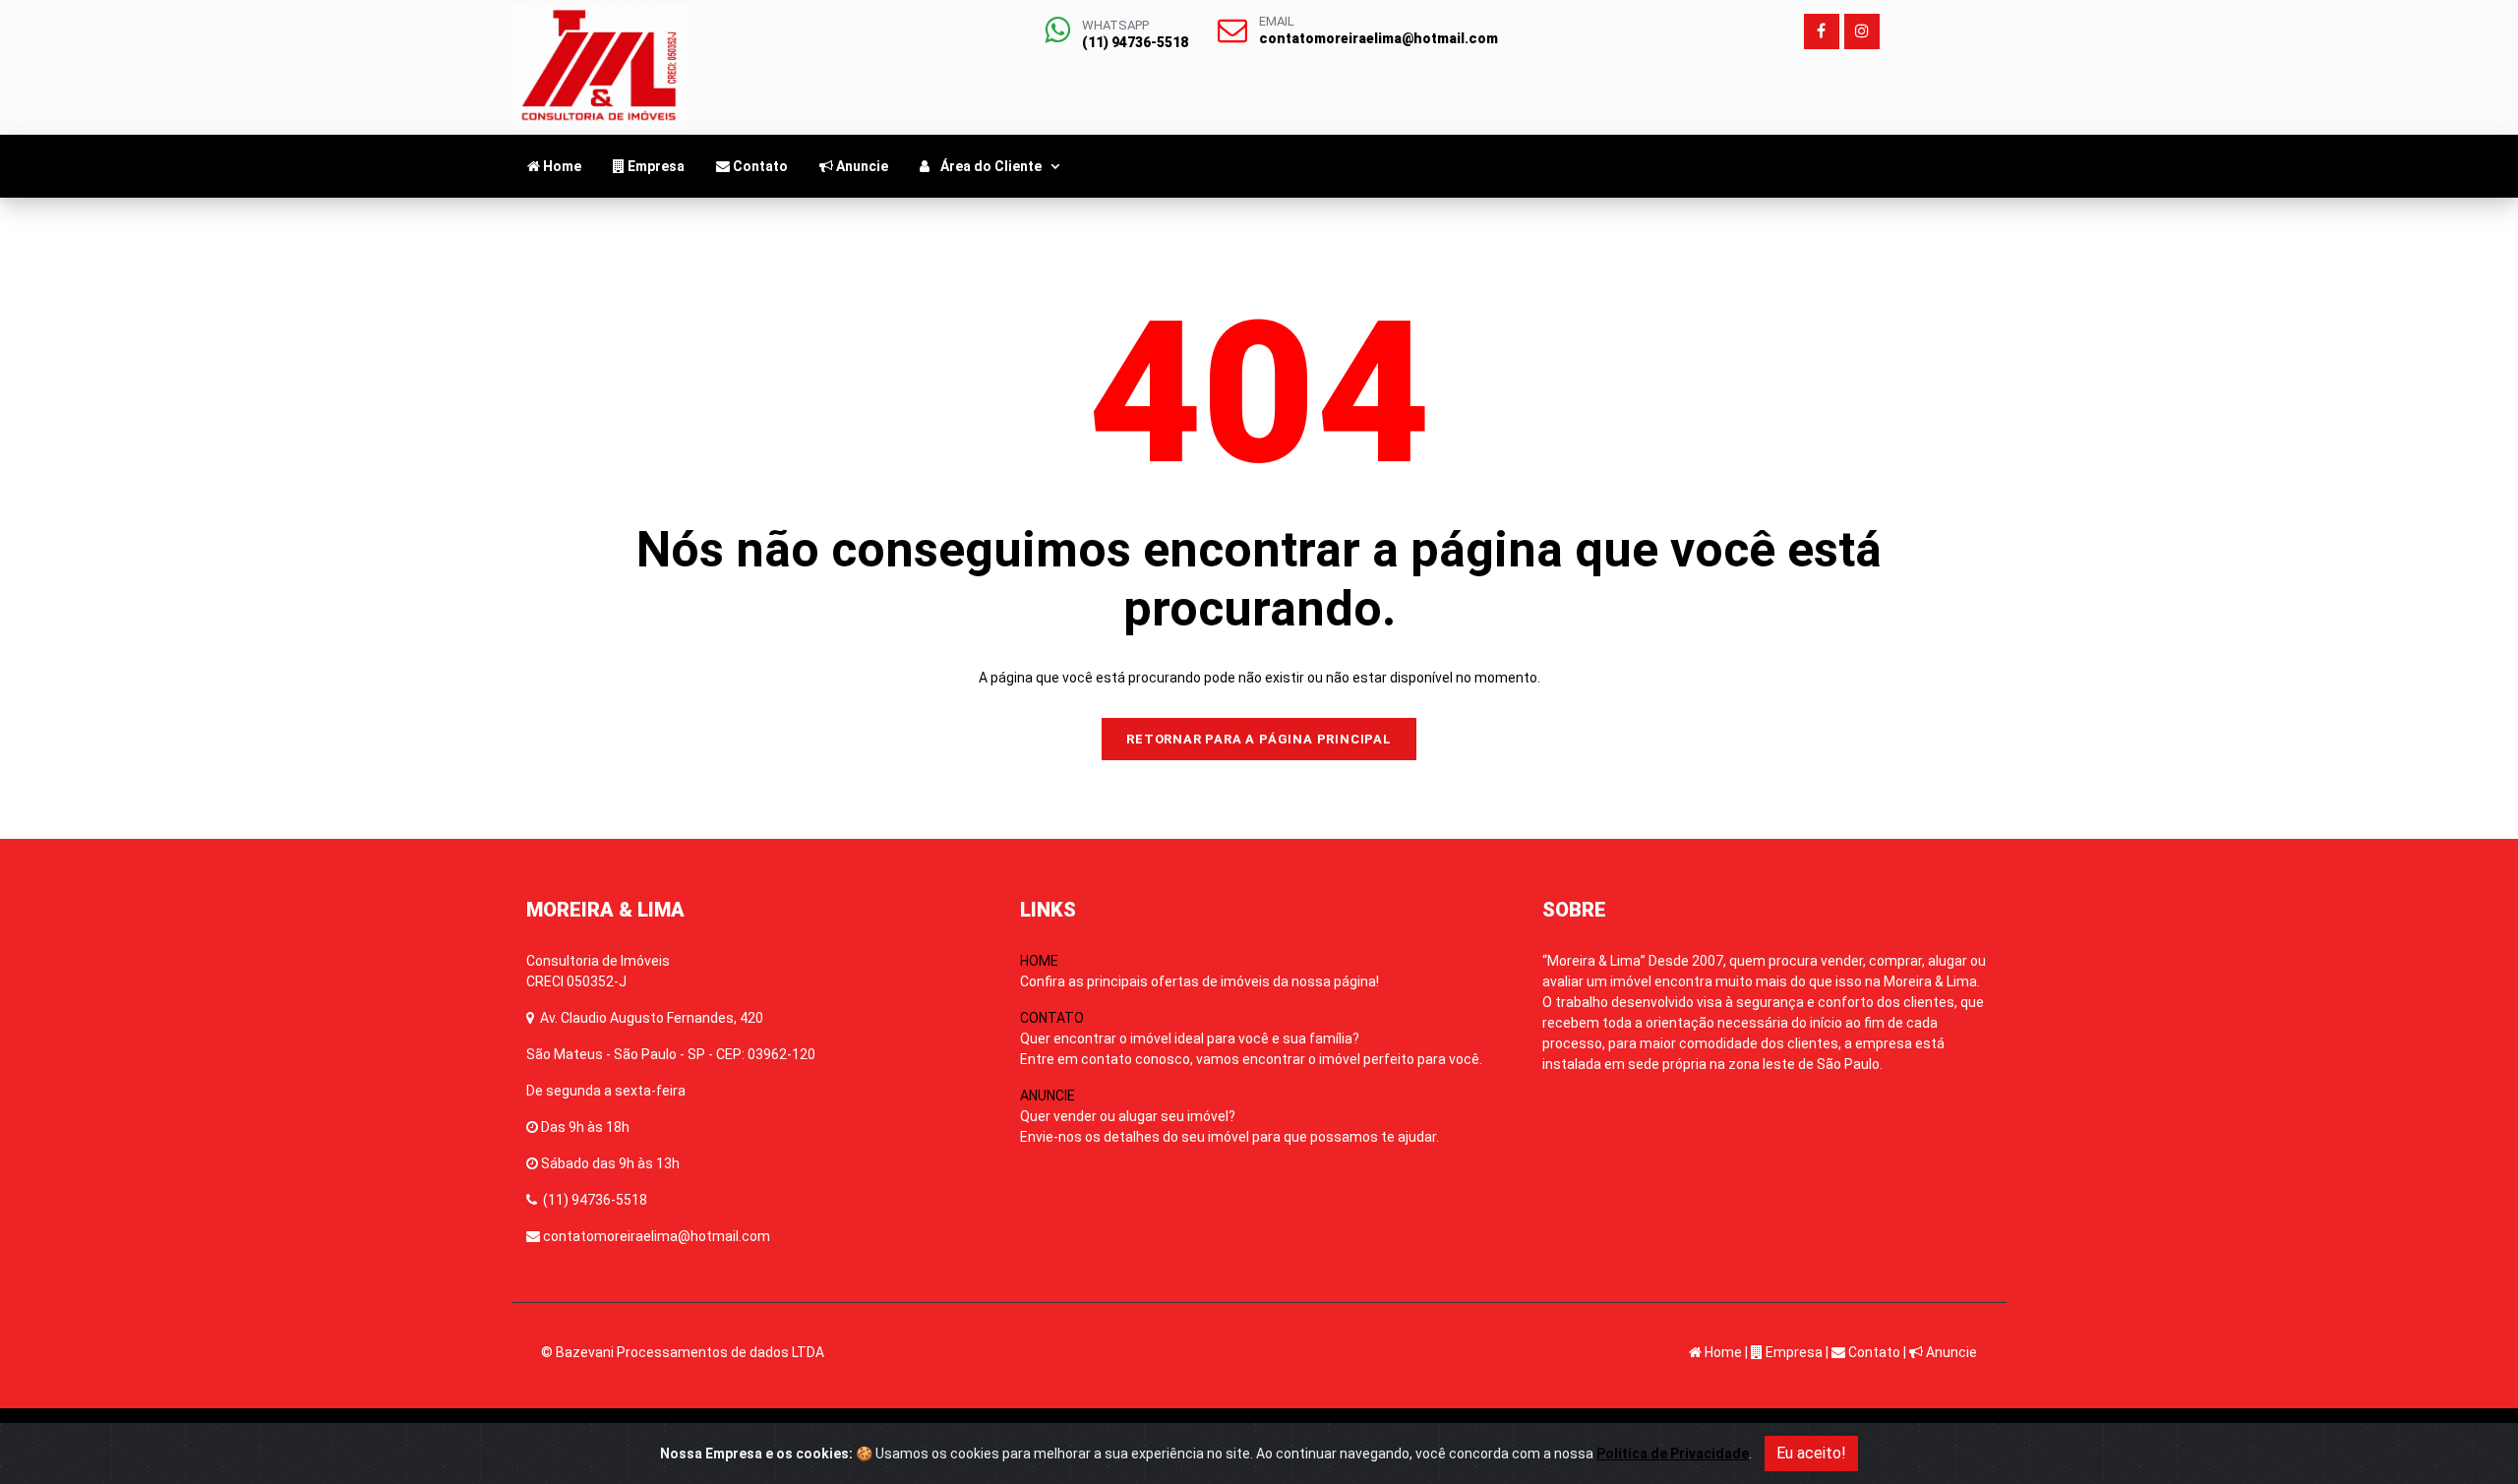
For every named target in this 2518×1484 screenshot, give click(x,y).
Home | (1725, 1352)
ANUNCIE (1229, 1116)
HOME (1199, 971)
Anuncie (1950, 1352)
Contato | (1876, 1352)
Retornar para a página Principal (1259, 739)
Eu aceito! (1811, 1453)
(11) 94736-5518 (595, 1200)
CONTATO (1251, 1039)
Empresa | (1796, 1352)
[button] (992, 166)
